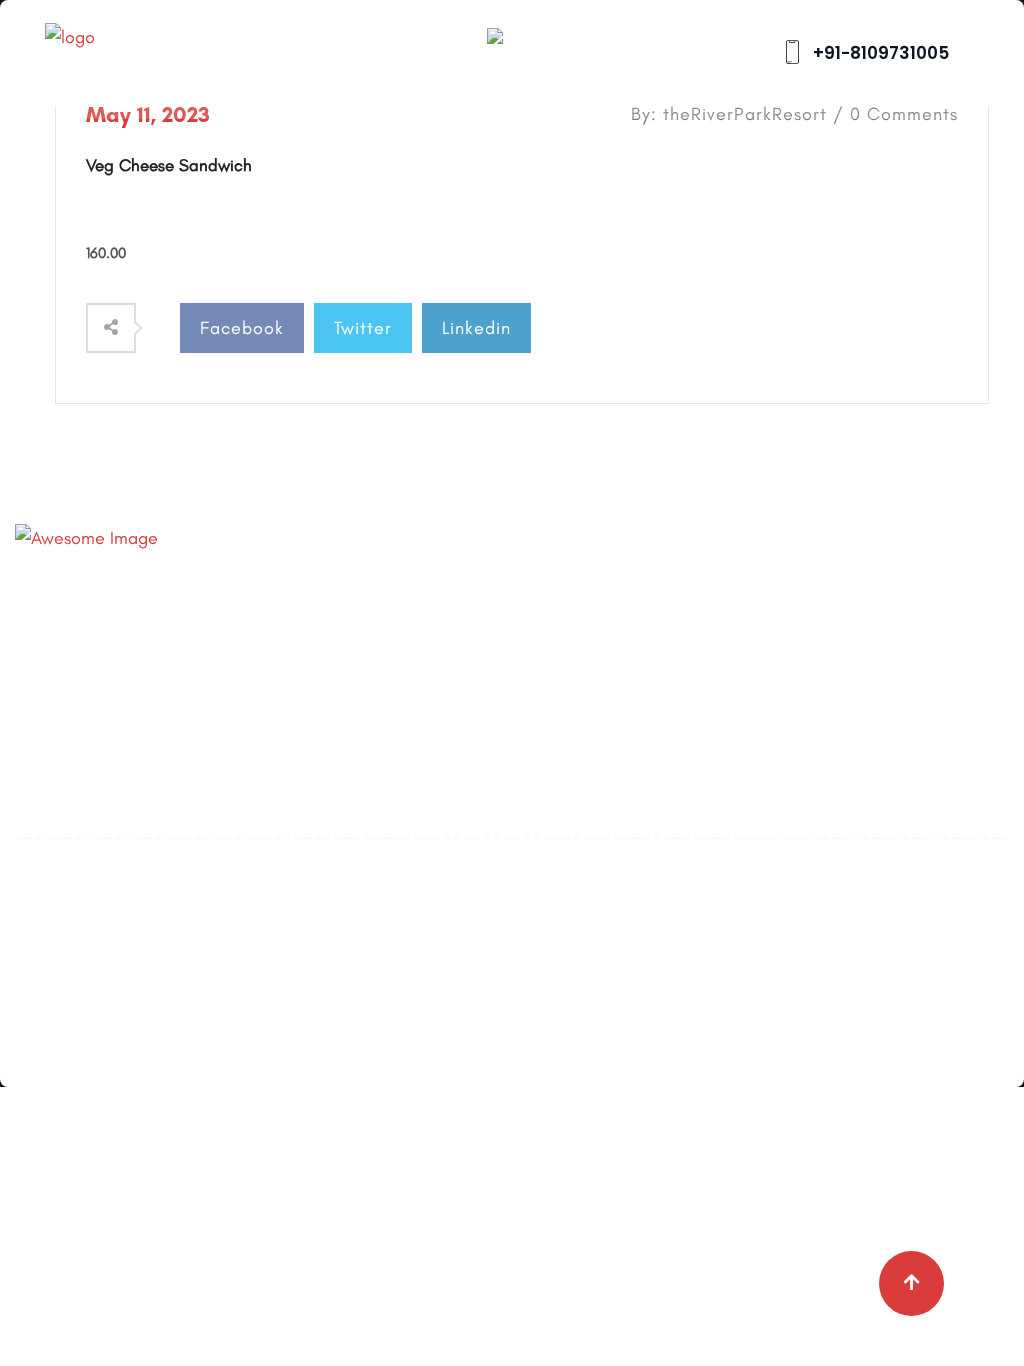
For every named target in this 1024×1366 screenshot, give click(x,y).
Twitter (363, 328)
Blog (373, 642)
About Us (390, 598)
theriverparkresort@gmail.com (219, 644)
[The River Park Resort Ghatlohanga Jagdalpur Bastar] (125, 51)
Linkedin (476, 328)
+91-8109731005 (879, 53)
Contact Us (399, 686)
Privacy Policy (408, 730)
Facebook (242, 328)
